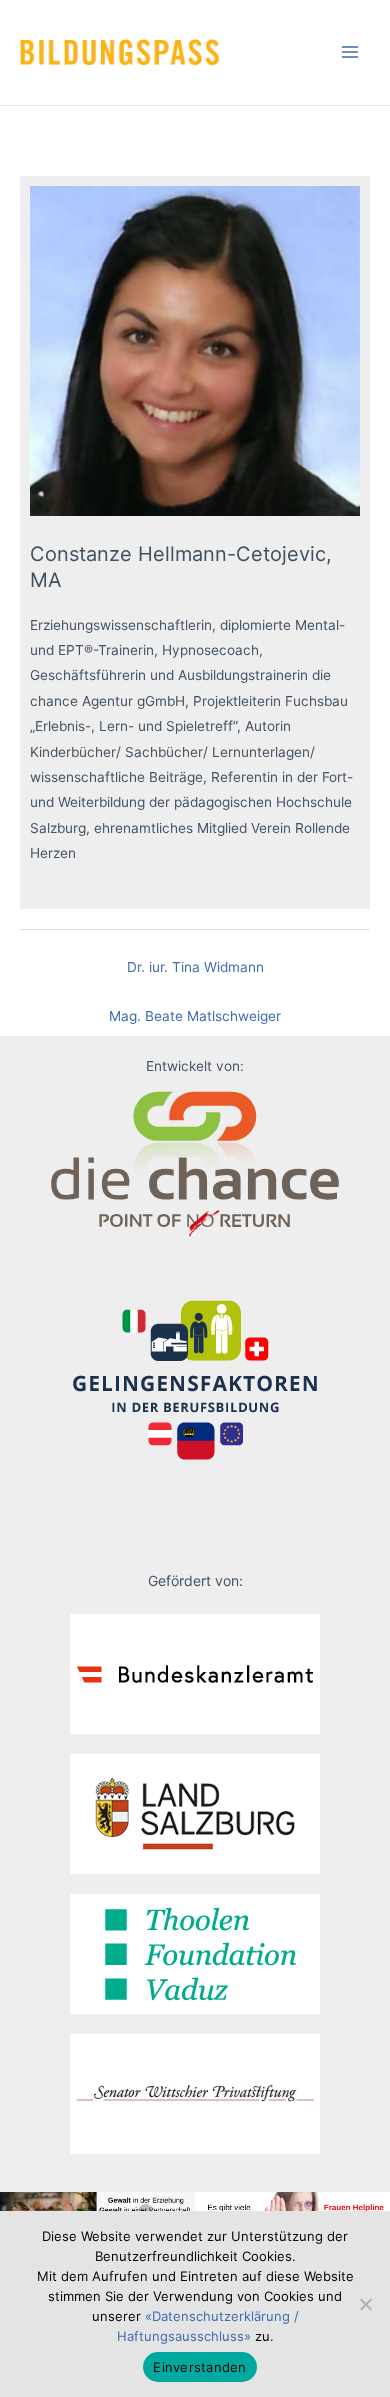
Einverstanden (199, 2367)
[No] (365, 2304)
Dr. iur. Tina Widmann (195, 967)
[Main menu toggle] (350, 52)
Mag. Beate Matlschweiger (195, 1016)
